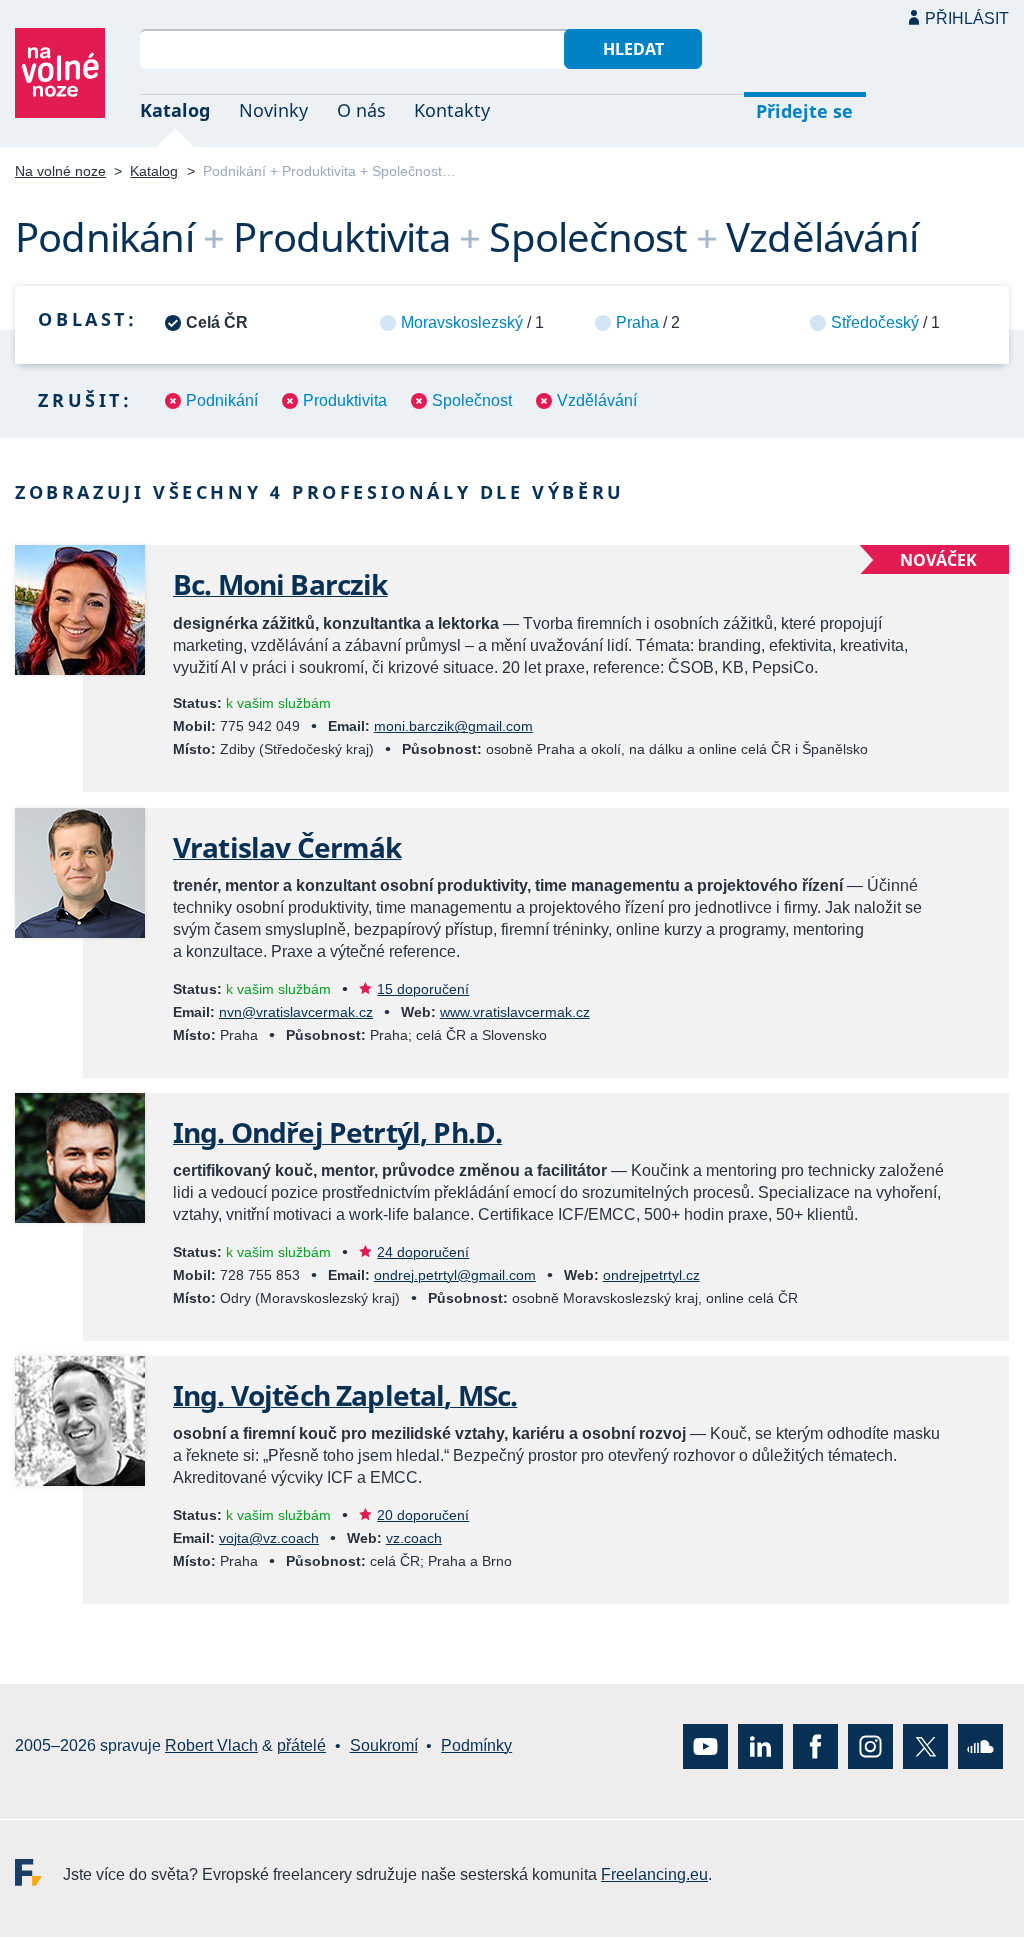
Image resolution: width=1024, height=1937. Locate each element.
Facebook (815, 1745)
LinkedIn (760, 1745)
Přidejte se (804, 111)
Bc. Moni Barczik (280, 584)
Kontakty (452, 110)
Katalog (175, 110)
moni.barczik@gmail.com (453, 726)
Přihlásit (967, 18)
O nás (361, 110)
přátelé (301, 1745)
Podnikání (222, 400)
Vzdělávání (597, 400)
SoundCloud (980, 1745)
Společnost (472, 400)
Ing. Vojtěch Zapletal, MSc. (345, 1395)
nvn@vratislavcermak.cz (296, 1012)
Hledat (633, 49)
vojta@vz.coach (269, 1538)
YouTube (705, 1745)
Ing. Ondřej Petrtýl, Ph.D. (337, 1132)
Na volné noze (60, 171)
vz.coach (414, 1538)
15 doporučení (423, 989)
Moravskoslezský (462, 322)
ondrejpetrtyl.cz (651, 1275)
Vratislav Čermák (287, 847)
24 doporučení (423, 1252)
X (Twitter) (925, 1745)
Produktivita (345, 400)
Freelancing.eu (39, 1871)
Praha (637, 322)
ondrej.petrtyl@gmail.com (455, 1275)
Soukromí (384, 1745)
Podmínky (476, 1745)
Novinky (273, 110)
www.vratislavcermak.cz (515, 1012)
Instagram (870, 1745)
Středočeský (875, 322)
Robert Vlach (211, 1745)
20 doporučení (423, 1515)
